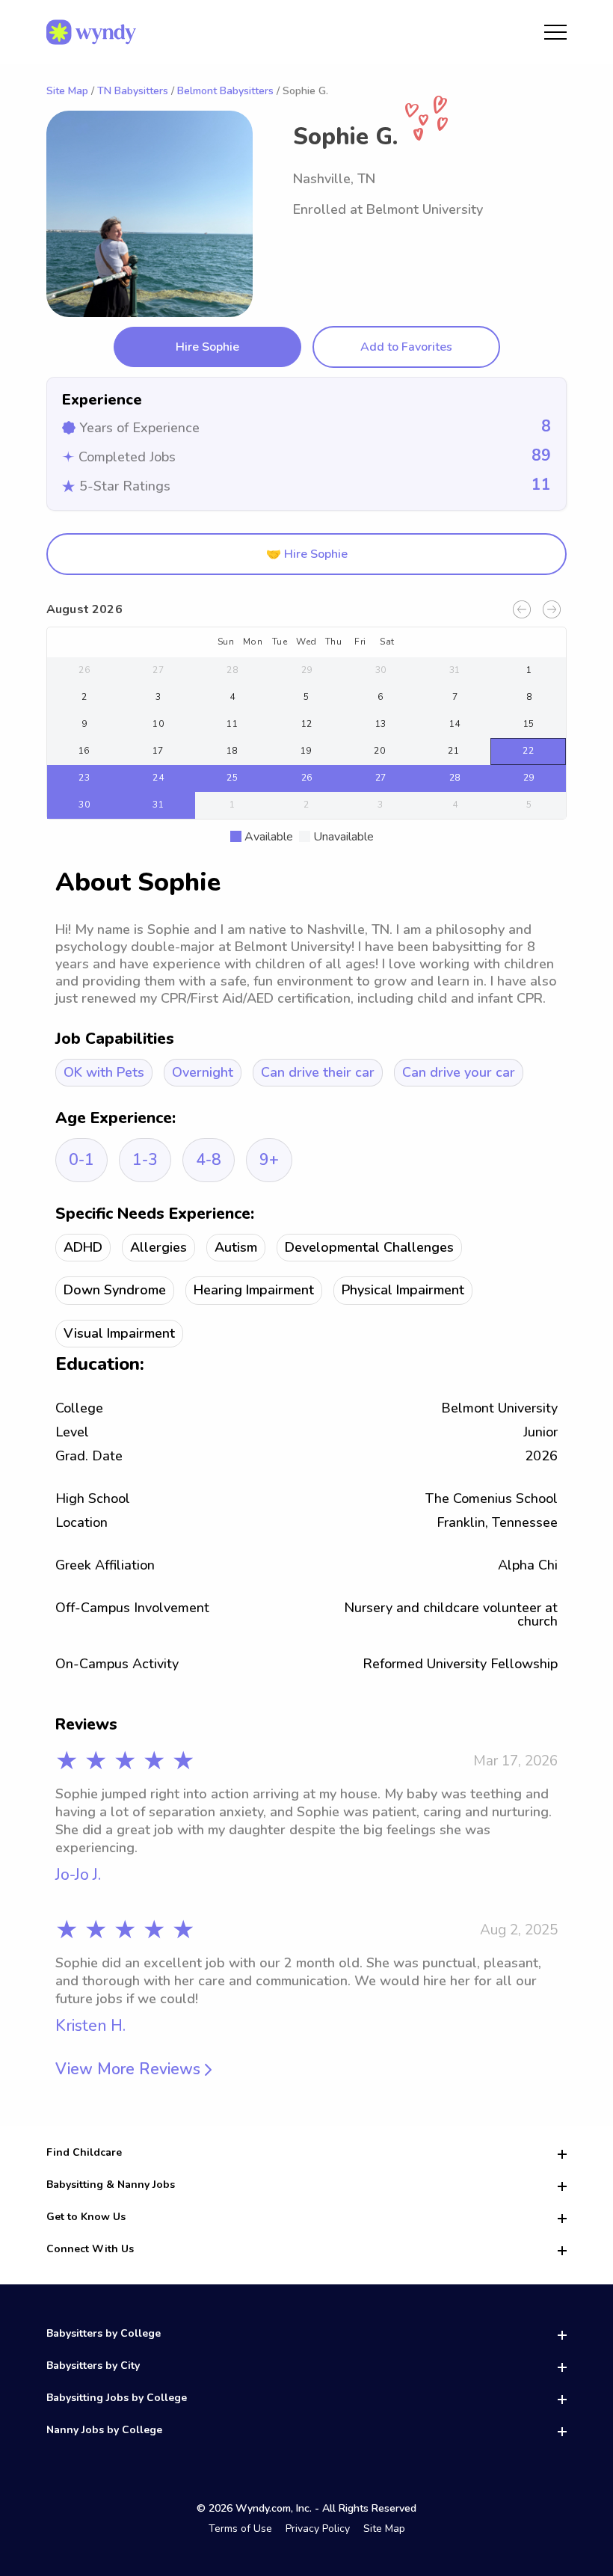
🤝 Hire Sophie (307, 554)
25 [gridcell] (232, 778)
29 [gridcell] (307, 670)
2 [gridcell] (84, 697)
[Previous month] (522, 609)
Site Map (67, 91)
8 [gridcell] (529, 697)
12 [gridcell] (307, 724)
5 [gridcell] (306, 697)
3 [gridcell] (158, 697)
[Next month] (552, 609)
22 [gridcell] (528, 751)
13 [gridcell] (381, 724)
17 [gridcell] (158, 751)
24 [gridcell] (158, 778)
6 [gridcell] (380, 697)
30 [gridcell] (381, 670)
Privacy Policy (318, 2529)
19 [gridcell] (306, 751)
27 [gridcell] (158, 670)
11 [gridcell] (232, 724)
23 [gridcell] (84, 778)
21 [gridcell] (453, 751)
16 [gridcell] (84, 751)
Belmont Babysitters (225, 91)
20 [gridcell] (379, 751)
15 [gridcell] (529, 724)
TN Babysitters (133, 91)
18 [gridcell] (232, 751)
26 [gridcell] (84, 670)
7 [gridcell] (455, 697)
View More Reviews (130, 2069)
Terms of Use (240, 2529)
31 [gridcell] (455, 670)
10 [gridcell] (158, 724)
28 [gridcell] (232, 670)
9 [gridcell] (84, 724)
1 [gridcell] (529, 670)
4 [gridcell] (232, 697)
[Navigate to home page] (91, 32)
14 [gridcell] (455, 724)
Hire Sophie (207, 347)
